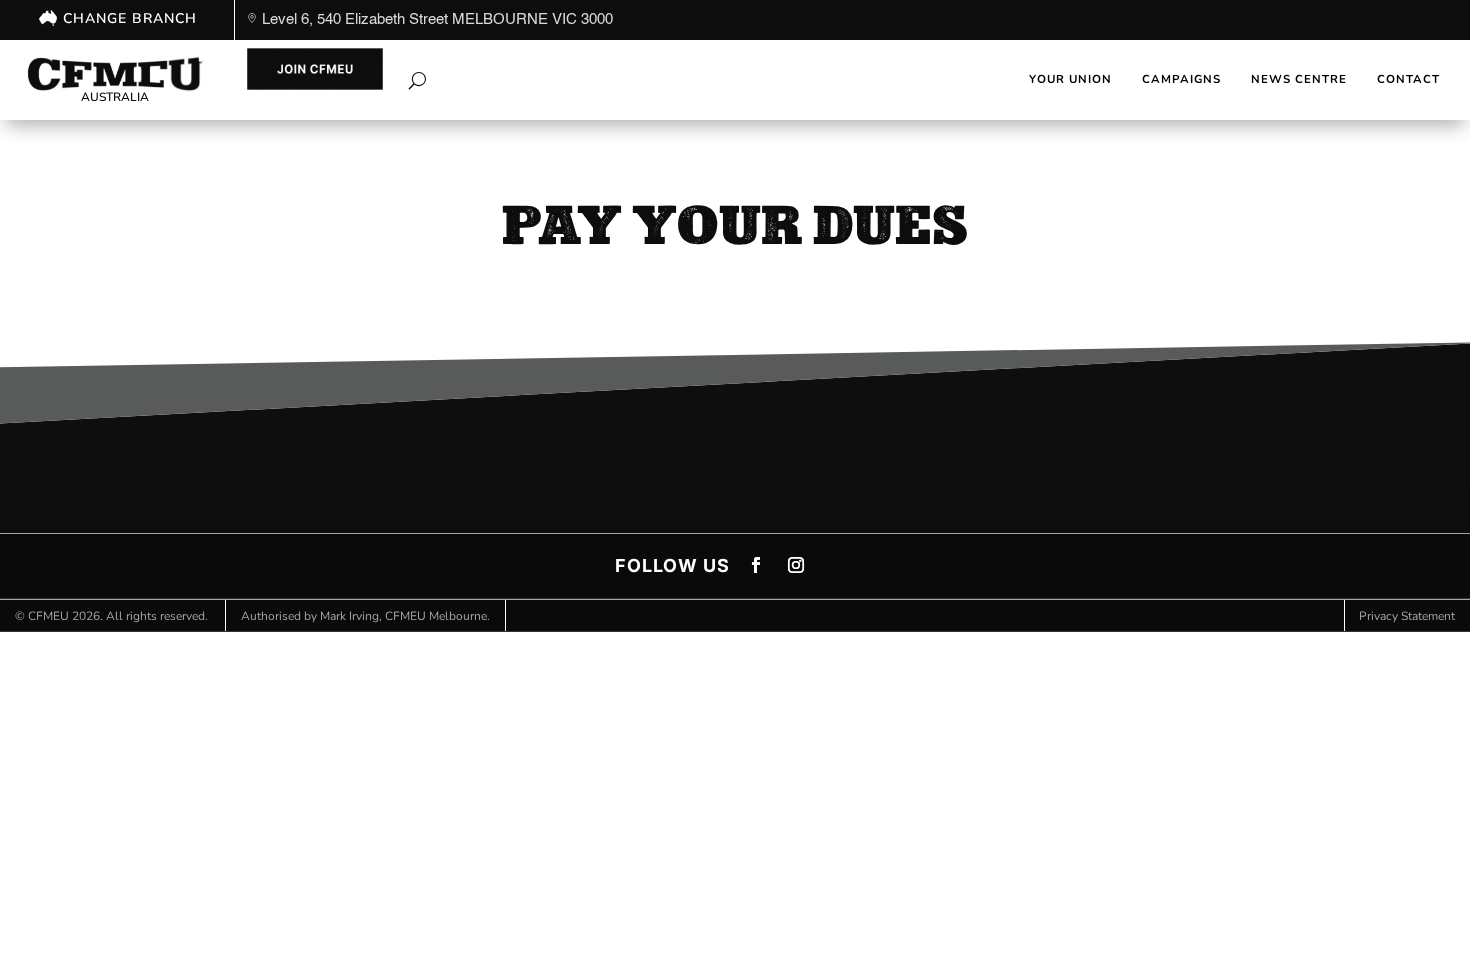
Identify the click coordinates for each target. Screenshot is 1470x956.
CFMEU (48, 616)
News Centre (1299, 79)
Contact (1408, 79)
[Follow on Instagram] (796, 565)
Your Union (1070, 79)
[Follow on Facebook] (756, 565)
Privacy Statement (1407, 616)
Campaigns (1181, 79)
